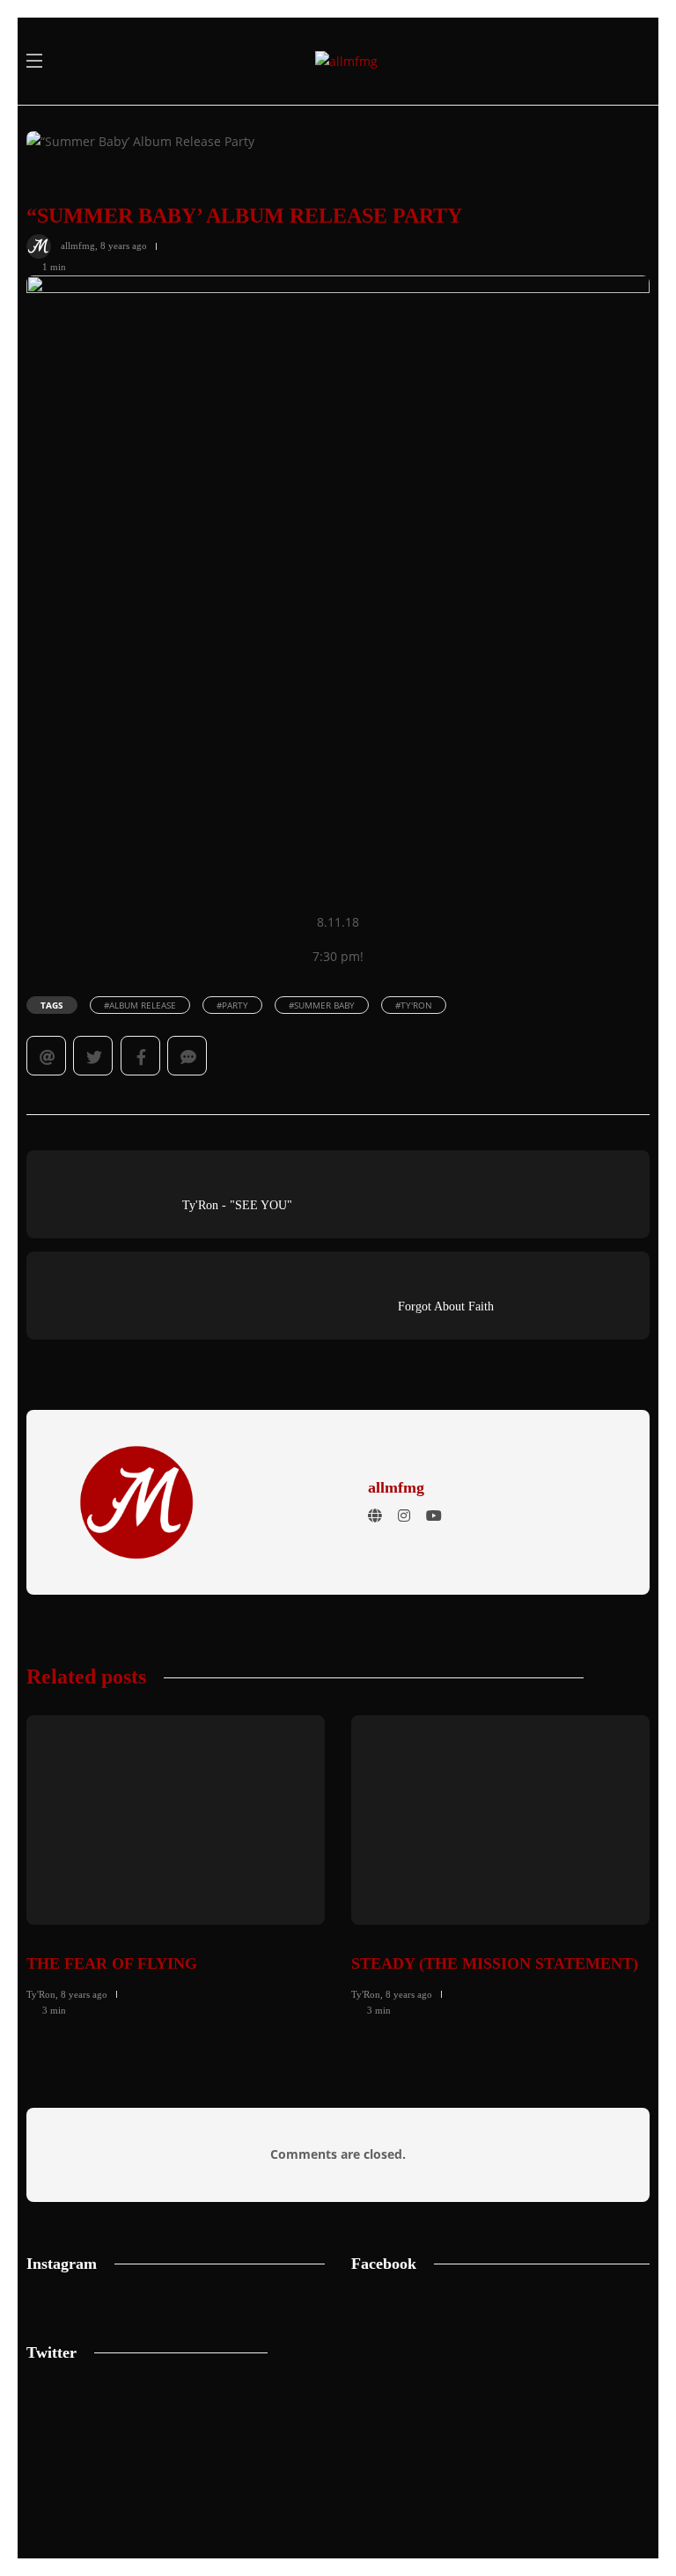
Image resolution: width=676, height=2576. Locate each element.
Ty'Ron (41, 1994)
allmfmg (78, 246)
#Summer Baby (322, 1005)
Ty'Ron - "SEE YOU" (237, 1205)
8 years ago (124, 246)
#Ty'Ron (414, 1005)
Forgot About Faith (446, 1306)
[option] (176, 1863)
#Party (232, 1005)
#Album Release (140, 1005)
